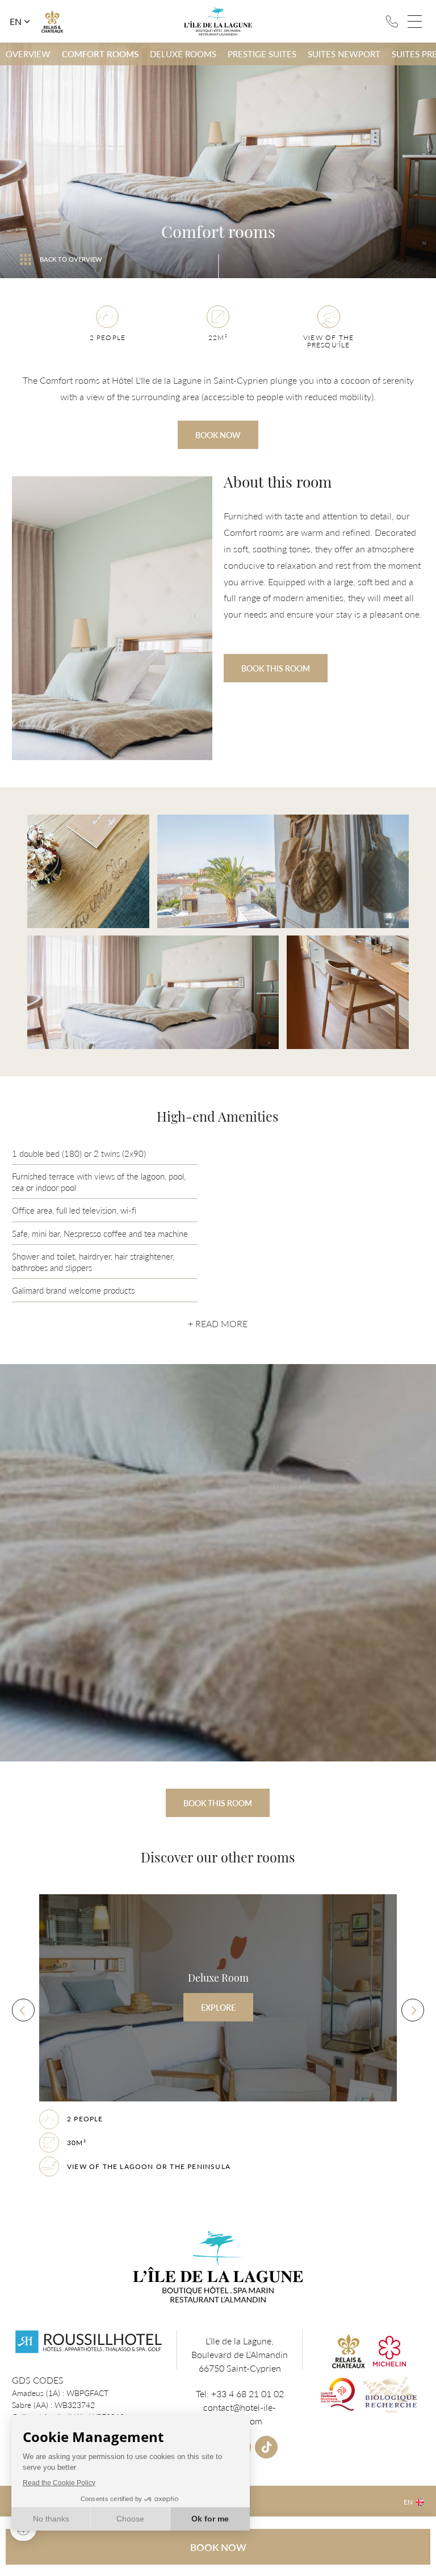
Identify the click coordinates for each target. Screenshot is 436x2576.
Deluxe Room (218, 2036)
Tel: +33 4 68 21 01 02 (392, 22)
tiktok (266, 2447)
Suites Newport (344, 54)
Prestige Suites (262, 54)
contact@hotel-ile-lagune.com (240, 2414)
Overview (28, 54)
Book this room (276, 668)
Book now (218, 435)
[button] (23, 2010)
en (16, 22)
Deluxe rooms (183, 54)
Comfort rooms (100, 54)
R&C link (52, 22)
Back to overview (71, 259)
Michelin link (389, 2351)
